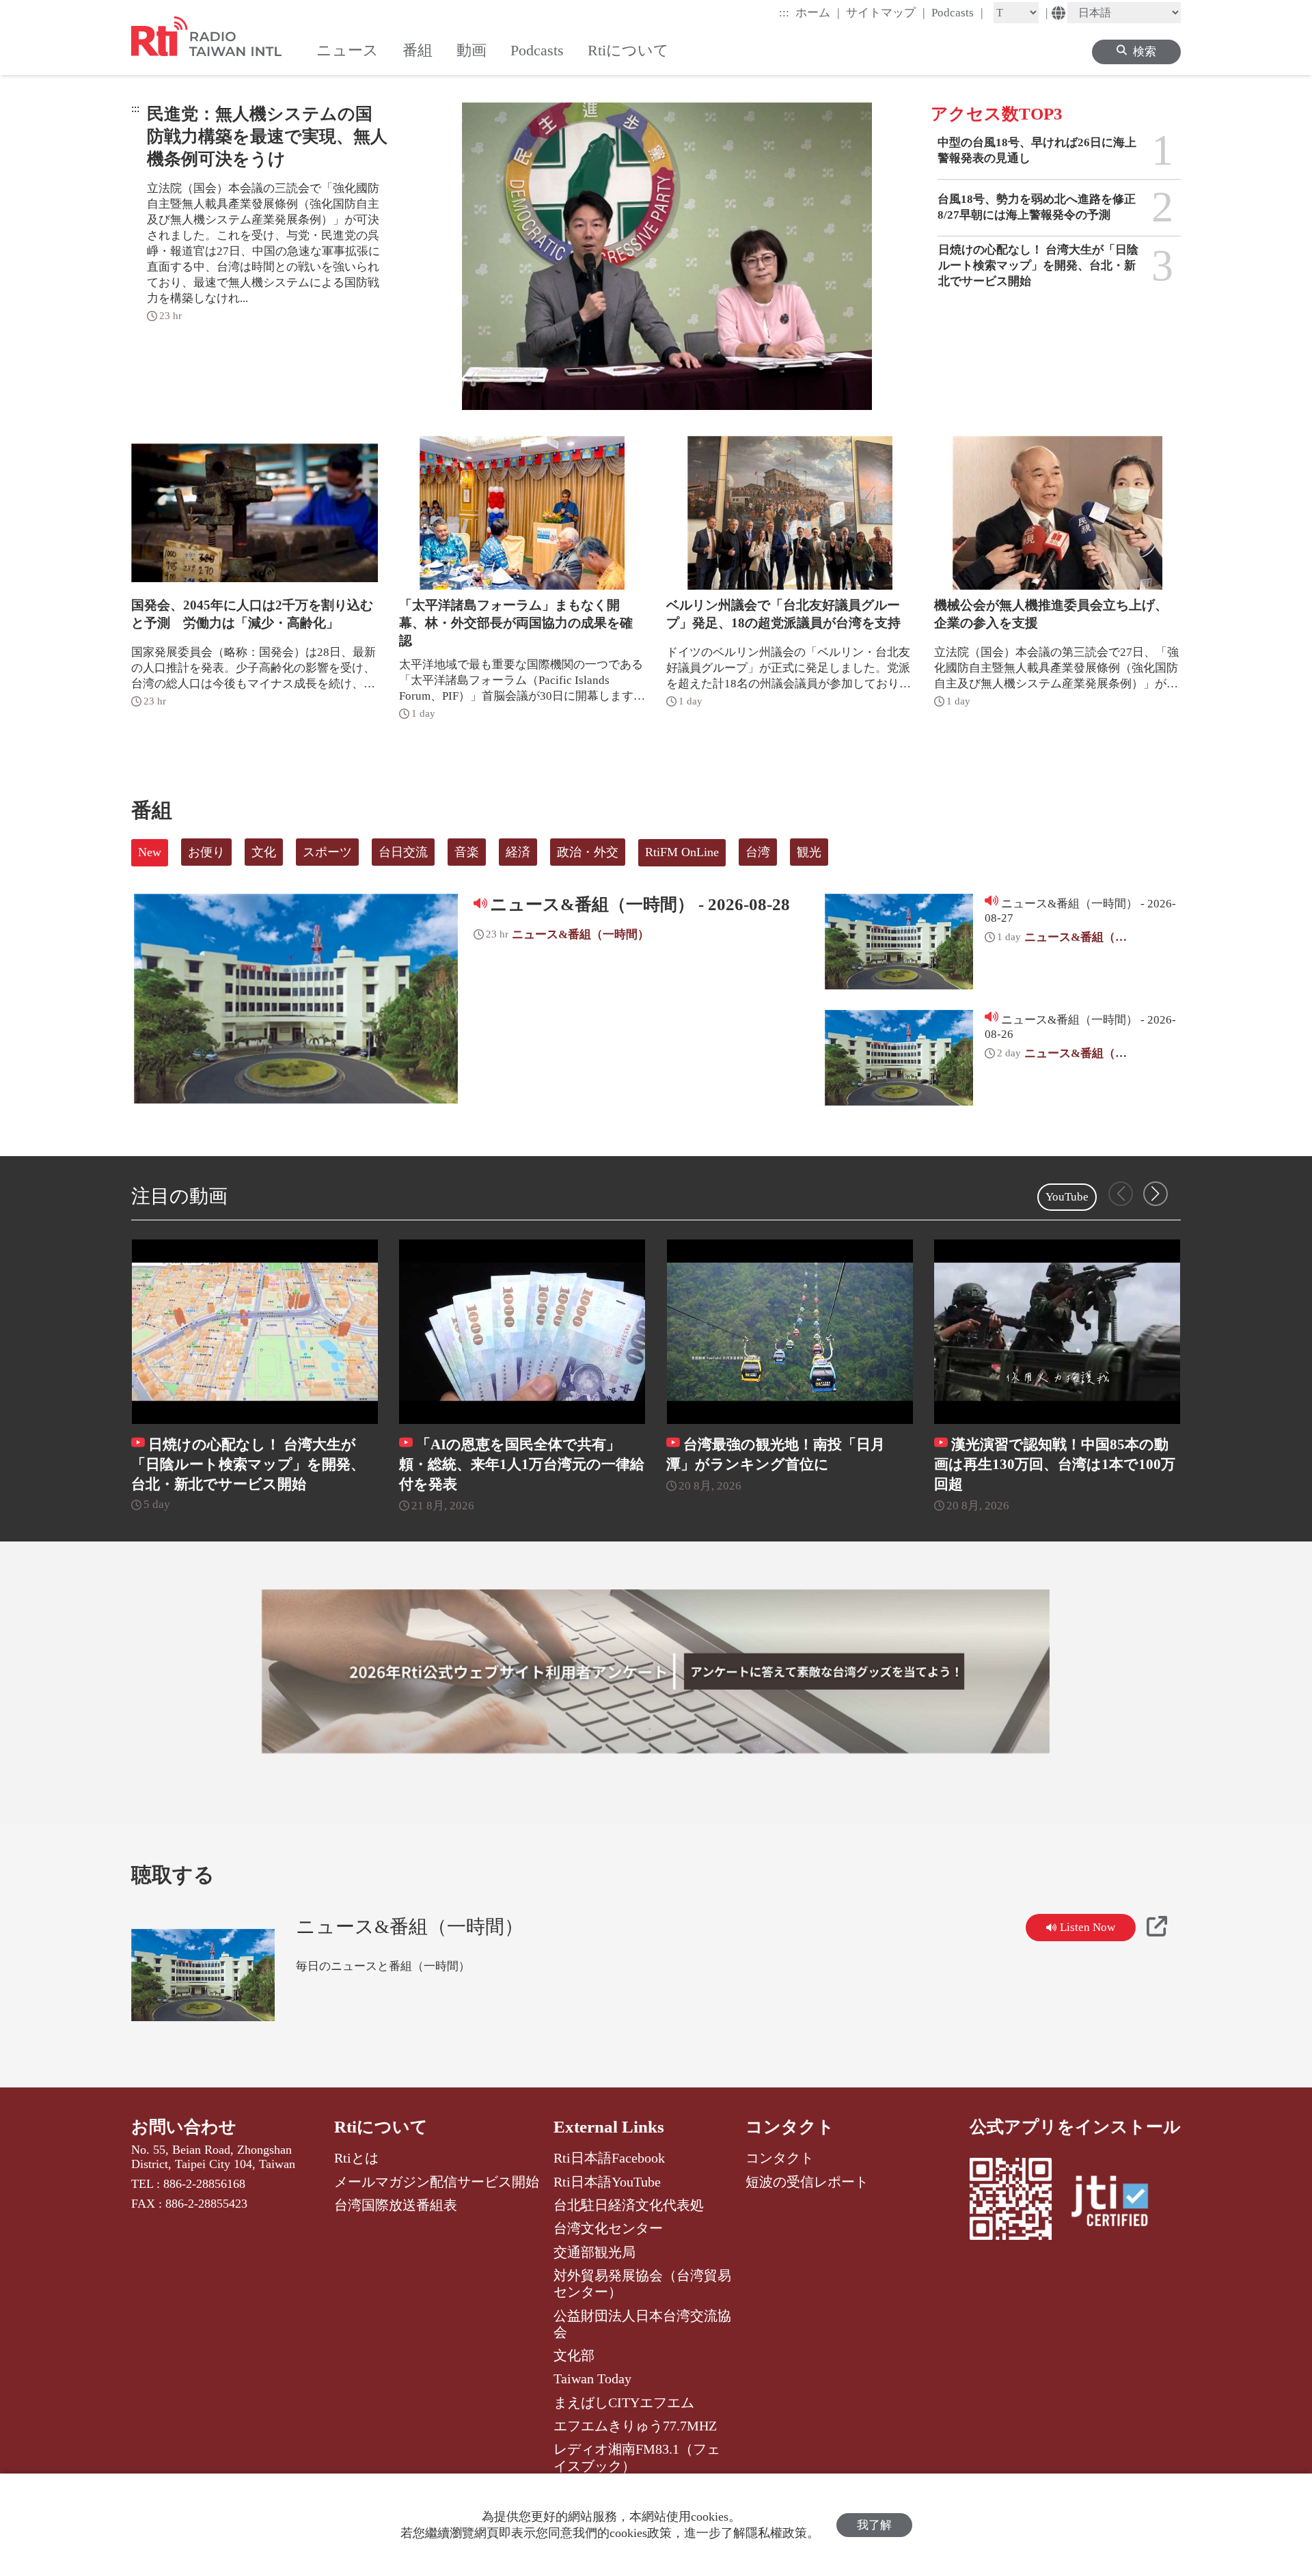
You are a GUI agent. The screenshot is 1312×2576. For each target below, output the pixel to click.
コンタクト (790, 2127)
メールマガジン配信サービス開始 (437, 2182)
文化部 (574, 2355)
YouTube (1067, 1197)
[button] (1156, 1194)
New (150, 852)
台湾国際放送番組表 (396, 2205)
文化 (264, 852)
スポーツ (327, 852)
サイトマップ (886, 12)
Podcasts (957, 12)
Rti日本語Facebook (609, 2158)
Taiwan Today (592, 2379)
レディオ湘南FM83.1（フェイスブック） (637, 2457)
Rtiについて (381, 2127)
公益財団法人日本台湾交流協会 (642, 2324)
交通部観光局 (594, 2252)
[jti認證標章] (1118, 2203)
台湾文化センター (608, 2228)
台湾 (758, 852)
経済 (518, 852)
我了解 (874, 2525)
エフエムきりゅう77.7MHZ (635, 2426)
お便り (206, 852)
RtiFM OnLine (682, 852)
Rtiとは (356, 2158)
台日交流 (403, 852)
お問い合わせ (184, 2127)
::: (784, 13)
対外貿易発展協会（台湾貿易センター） (642, 2284)
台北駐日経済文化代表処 (629, 2205)
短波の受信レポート (807, 2182)
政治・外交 (588, 852)
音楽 (467, 852)
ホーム (818, 12)
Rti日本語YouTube (607, 2182)
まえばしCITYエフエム (624, 2402)
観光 (809, 852)
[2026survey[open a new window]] (656, 1671)
